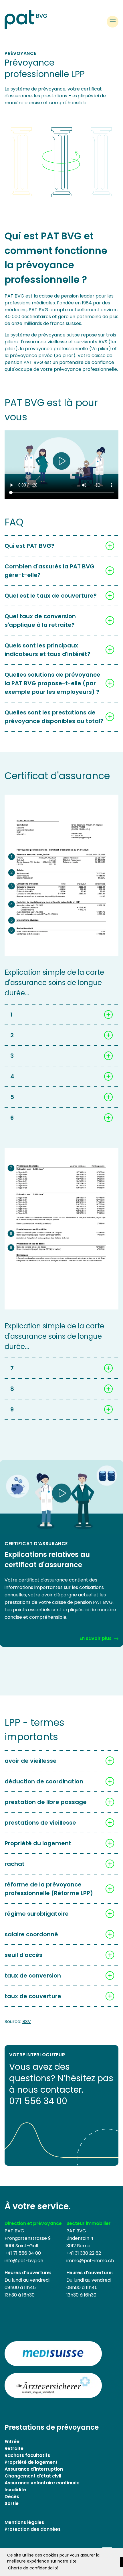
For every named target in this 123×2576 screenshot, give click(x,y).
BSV (27, 2021)
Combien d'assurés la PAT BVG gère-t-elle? (49, 571)
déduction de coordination (44, 1781)
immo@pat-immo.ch (90, 2261)
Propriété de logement (31, 2462)
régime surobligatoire (37, 1914)
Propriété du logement (38, 1843)
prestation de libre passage (46, 1802)
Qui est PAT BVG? (29, 546)
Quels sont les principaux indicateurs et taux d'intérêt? (47, 650)
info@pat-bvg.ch (24, 2261)
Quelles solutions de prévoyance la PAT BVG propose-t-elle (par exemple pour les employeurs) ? (52, 683)
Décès (12, 2497)
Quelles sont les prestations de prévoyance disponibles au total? (54, 717)
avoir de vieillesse (31, 1761)
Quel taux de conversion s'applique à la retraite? (40, 621)
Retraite (14, 2448)
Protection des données (33, 2529)
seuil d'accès (23, 1955)
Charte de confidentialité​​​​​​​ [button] (33, 2568)
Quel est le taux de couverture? (51, 596)
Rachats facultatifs (27, 2455)
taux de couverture (33, 1996)
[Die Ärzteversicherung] (53, 2385)
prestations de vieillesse (40, 1823)
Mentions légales (24, 2522)
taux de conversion (33, 1976)
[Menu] (113, 22)
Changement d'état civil (33, 2476)
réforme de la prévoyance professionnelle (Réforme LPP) (49, 1889)
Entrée (12, 2442)
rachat (15, 1864)
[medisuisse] (53, 2354)
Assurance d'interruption (34, 2469)
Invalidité (15, 2490)
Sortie (12, 2503)
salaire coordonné (31, 1934)
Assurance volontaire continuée (42, 2483)
